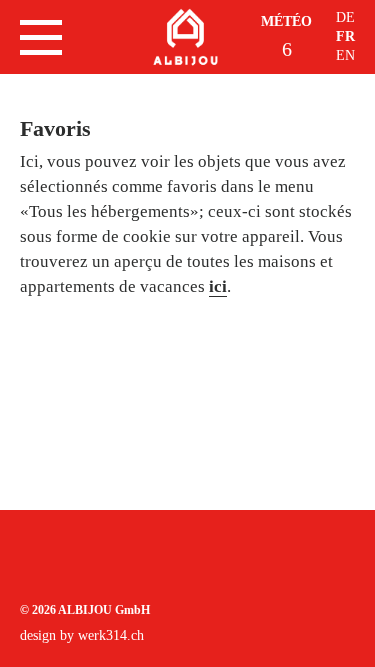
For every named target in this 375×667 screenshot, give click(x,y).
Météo (286, 21)
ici (218, 286)
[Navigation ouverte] (41, 37)
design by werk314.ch (82, 635)
